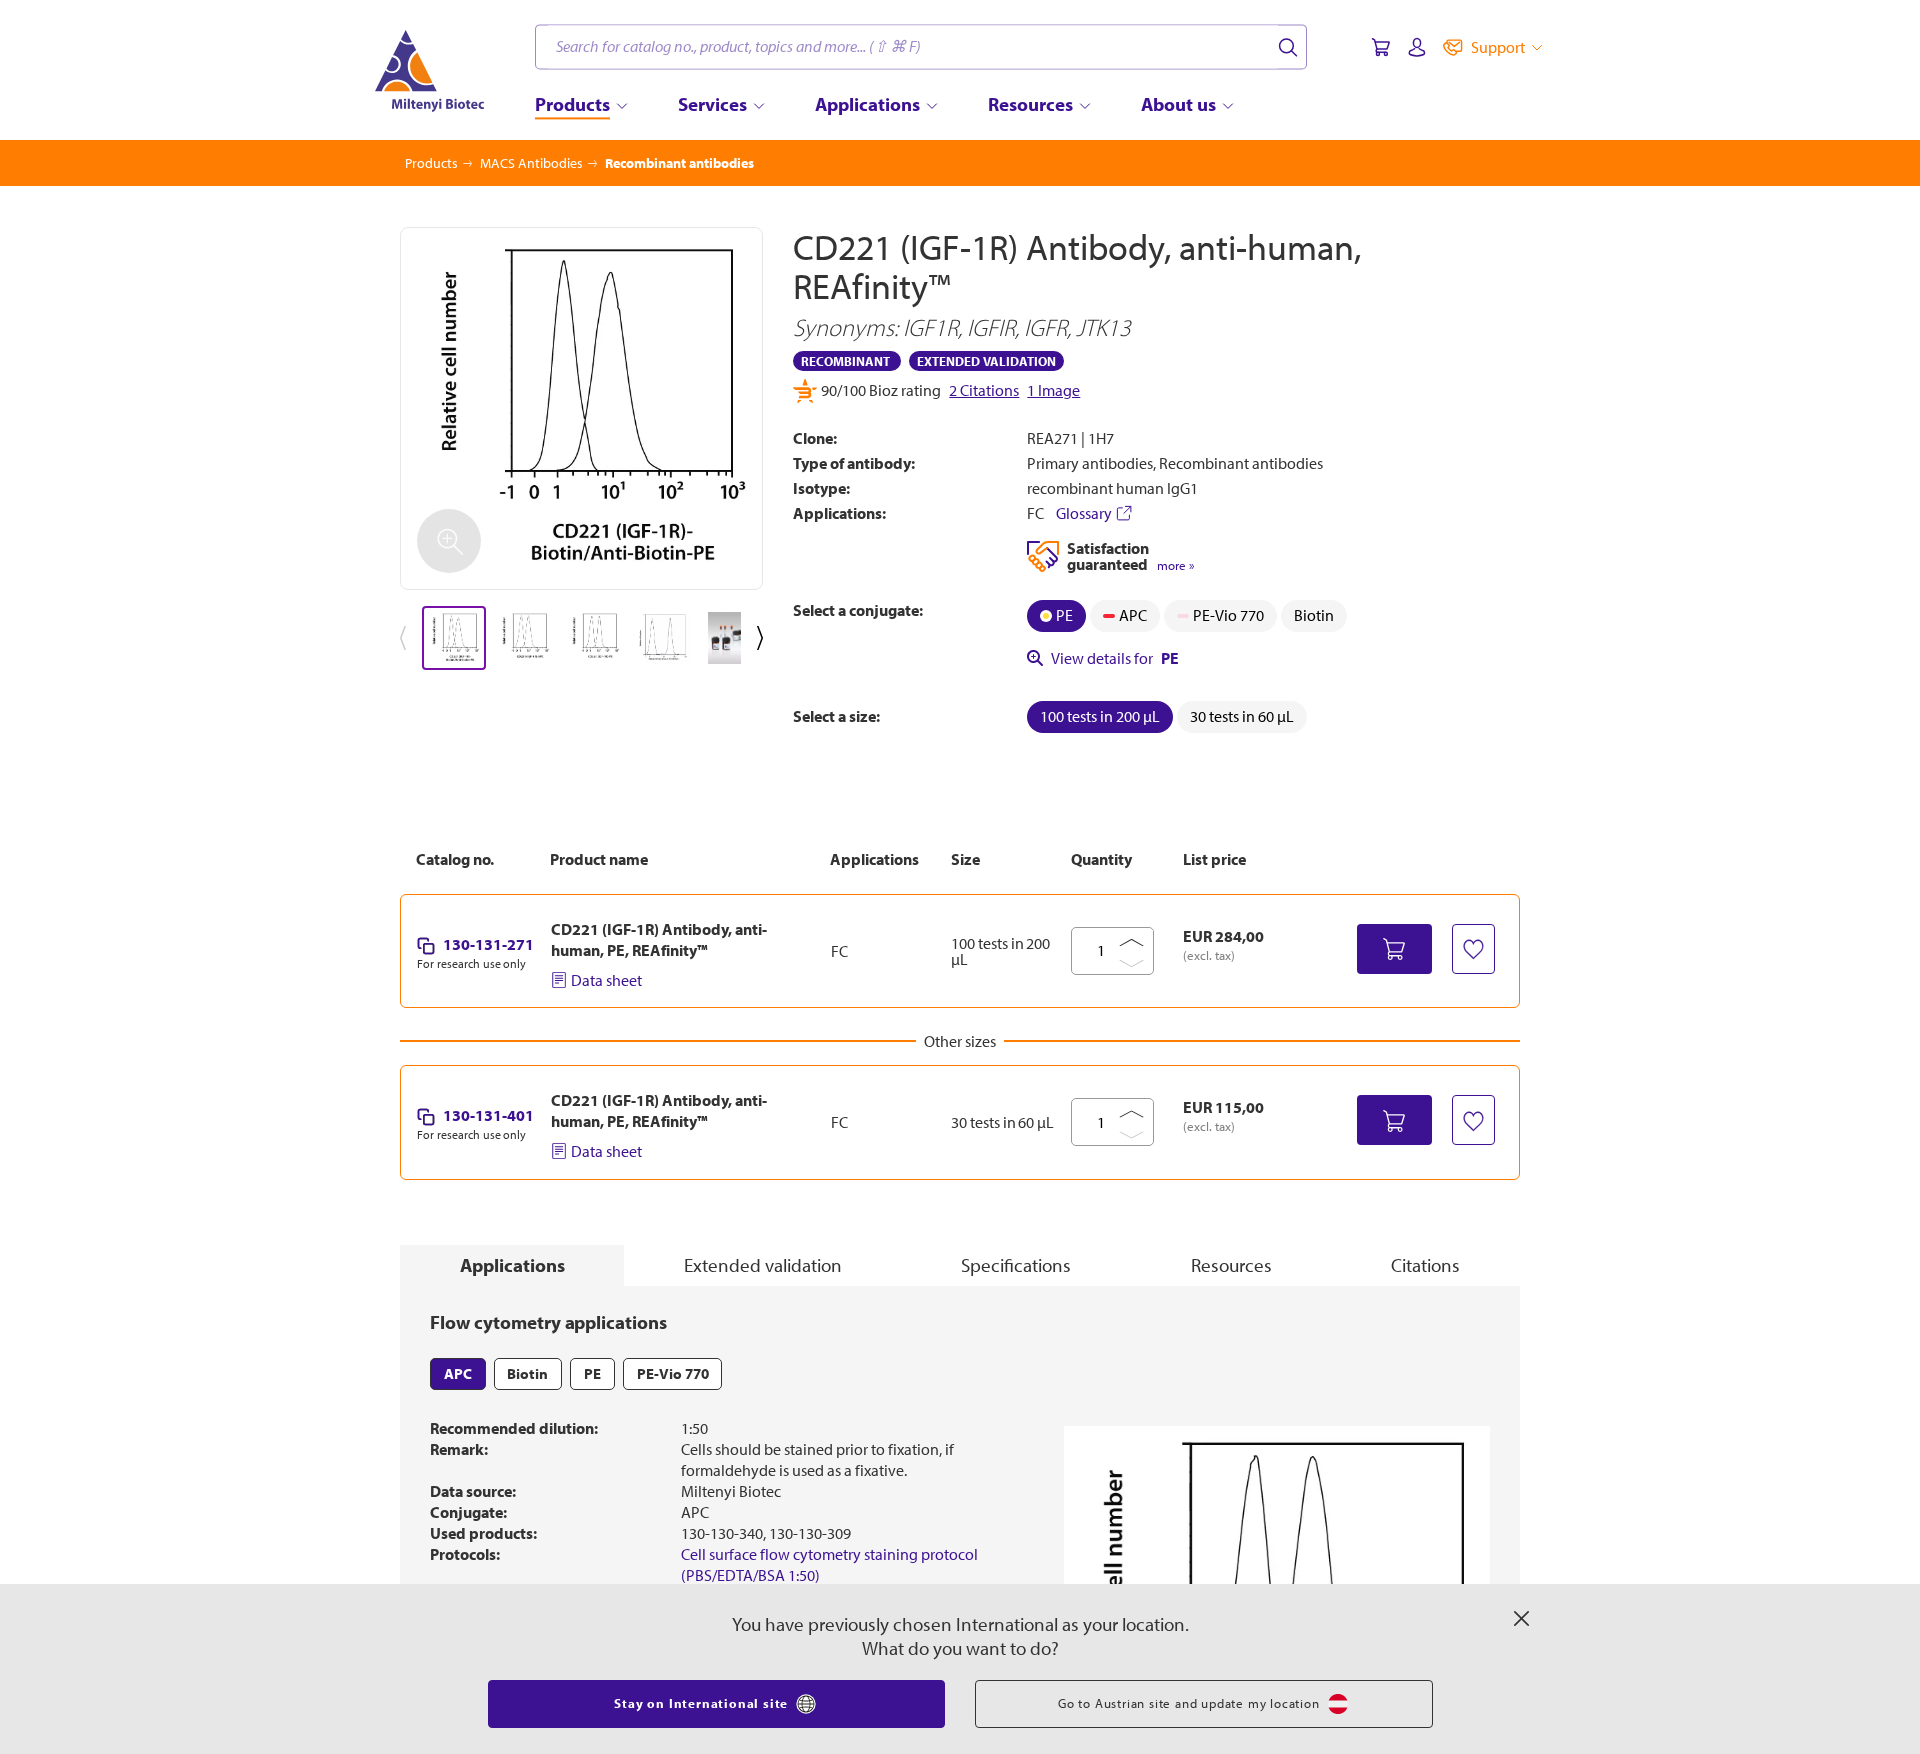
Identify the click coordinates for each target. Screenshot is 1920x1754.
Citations (1425, 1265)
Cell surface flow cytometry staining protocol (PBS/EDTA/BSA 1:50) (829, 1564)
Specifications (1016, 1265)
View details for (1115, 658)
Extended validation (763, 1265)
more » (1175, 565)
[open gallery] (581, 408)
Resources (1231, 1265)
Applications (512, 1265)
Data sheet (606, 980)
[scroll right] (764, 638)
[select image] (454, 638)
